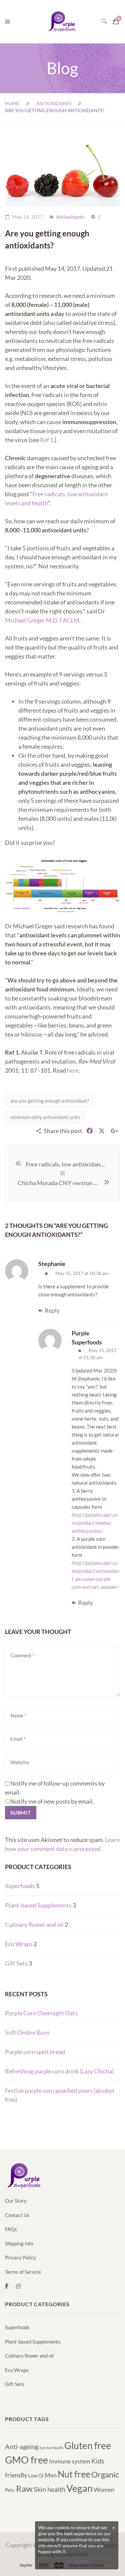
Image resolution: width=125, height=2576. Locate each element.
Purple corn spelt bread (35, 2052)
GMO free (26, 2460)
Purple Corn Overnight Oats (41, 2013)
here (73, 1070)
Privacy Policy (20, 2257)
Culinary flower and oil (34, 1924)
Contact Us (17, 2215)
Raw (24, 2489)
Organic (105, 2474)
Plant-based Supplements (38, 1905)
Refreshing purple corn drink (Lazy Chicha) (59, 2071)
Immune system (70, 2461)
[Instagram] (18, 2286)
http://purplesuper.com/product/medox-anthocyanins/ (95, 1523)
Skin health (49, 2489)
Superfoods (20, 1886)
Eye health (55, 2448)
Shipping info (19, 2243)
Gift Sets (16, 1963)
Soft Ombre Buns (27, 2032)
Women (104, 2490)
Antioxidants (54, 103)
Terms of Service (23, 2272)
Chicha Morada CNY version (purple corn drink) (60, 1183)
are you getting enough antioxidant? (50, 1101)
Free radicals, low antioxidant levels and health (66, 1164)
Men (51, 2475)
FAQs (11, 2229)
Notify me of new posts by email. (52, 1801)
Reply (52, 1310)
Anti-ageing (22, 2446)
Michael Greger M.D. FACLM (42, 620)
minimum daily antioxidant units (45, 1117)
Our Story (16, 2201)
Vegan (79, 2488)
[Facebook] (7, 2286)
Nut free (74, 2474)
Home (12, 103)
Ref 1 (47, 440)
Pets (10, 2490)
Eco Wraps (19, 1944)
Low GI (36, 2475)
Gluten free (88, 2445)
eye (42, 2448)
